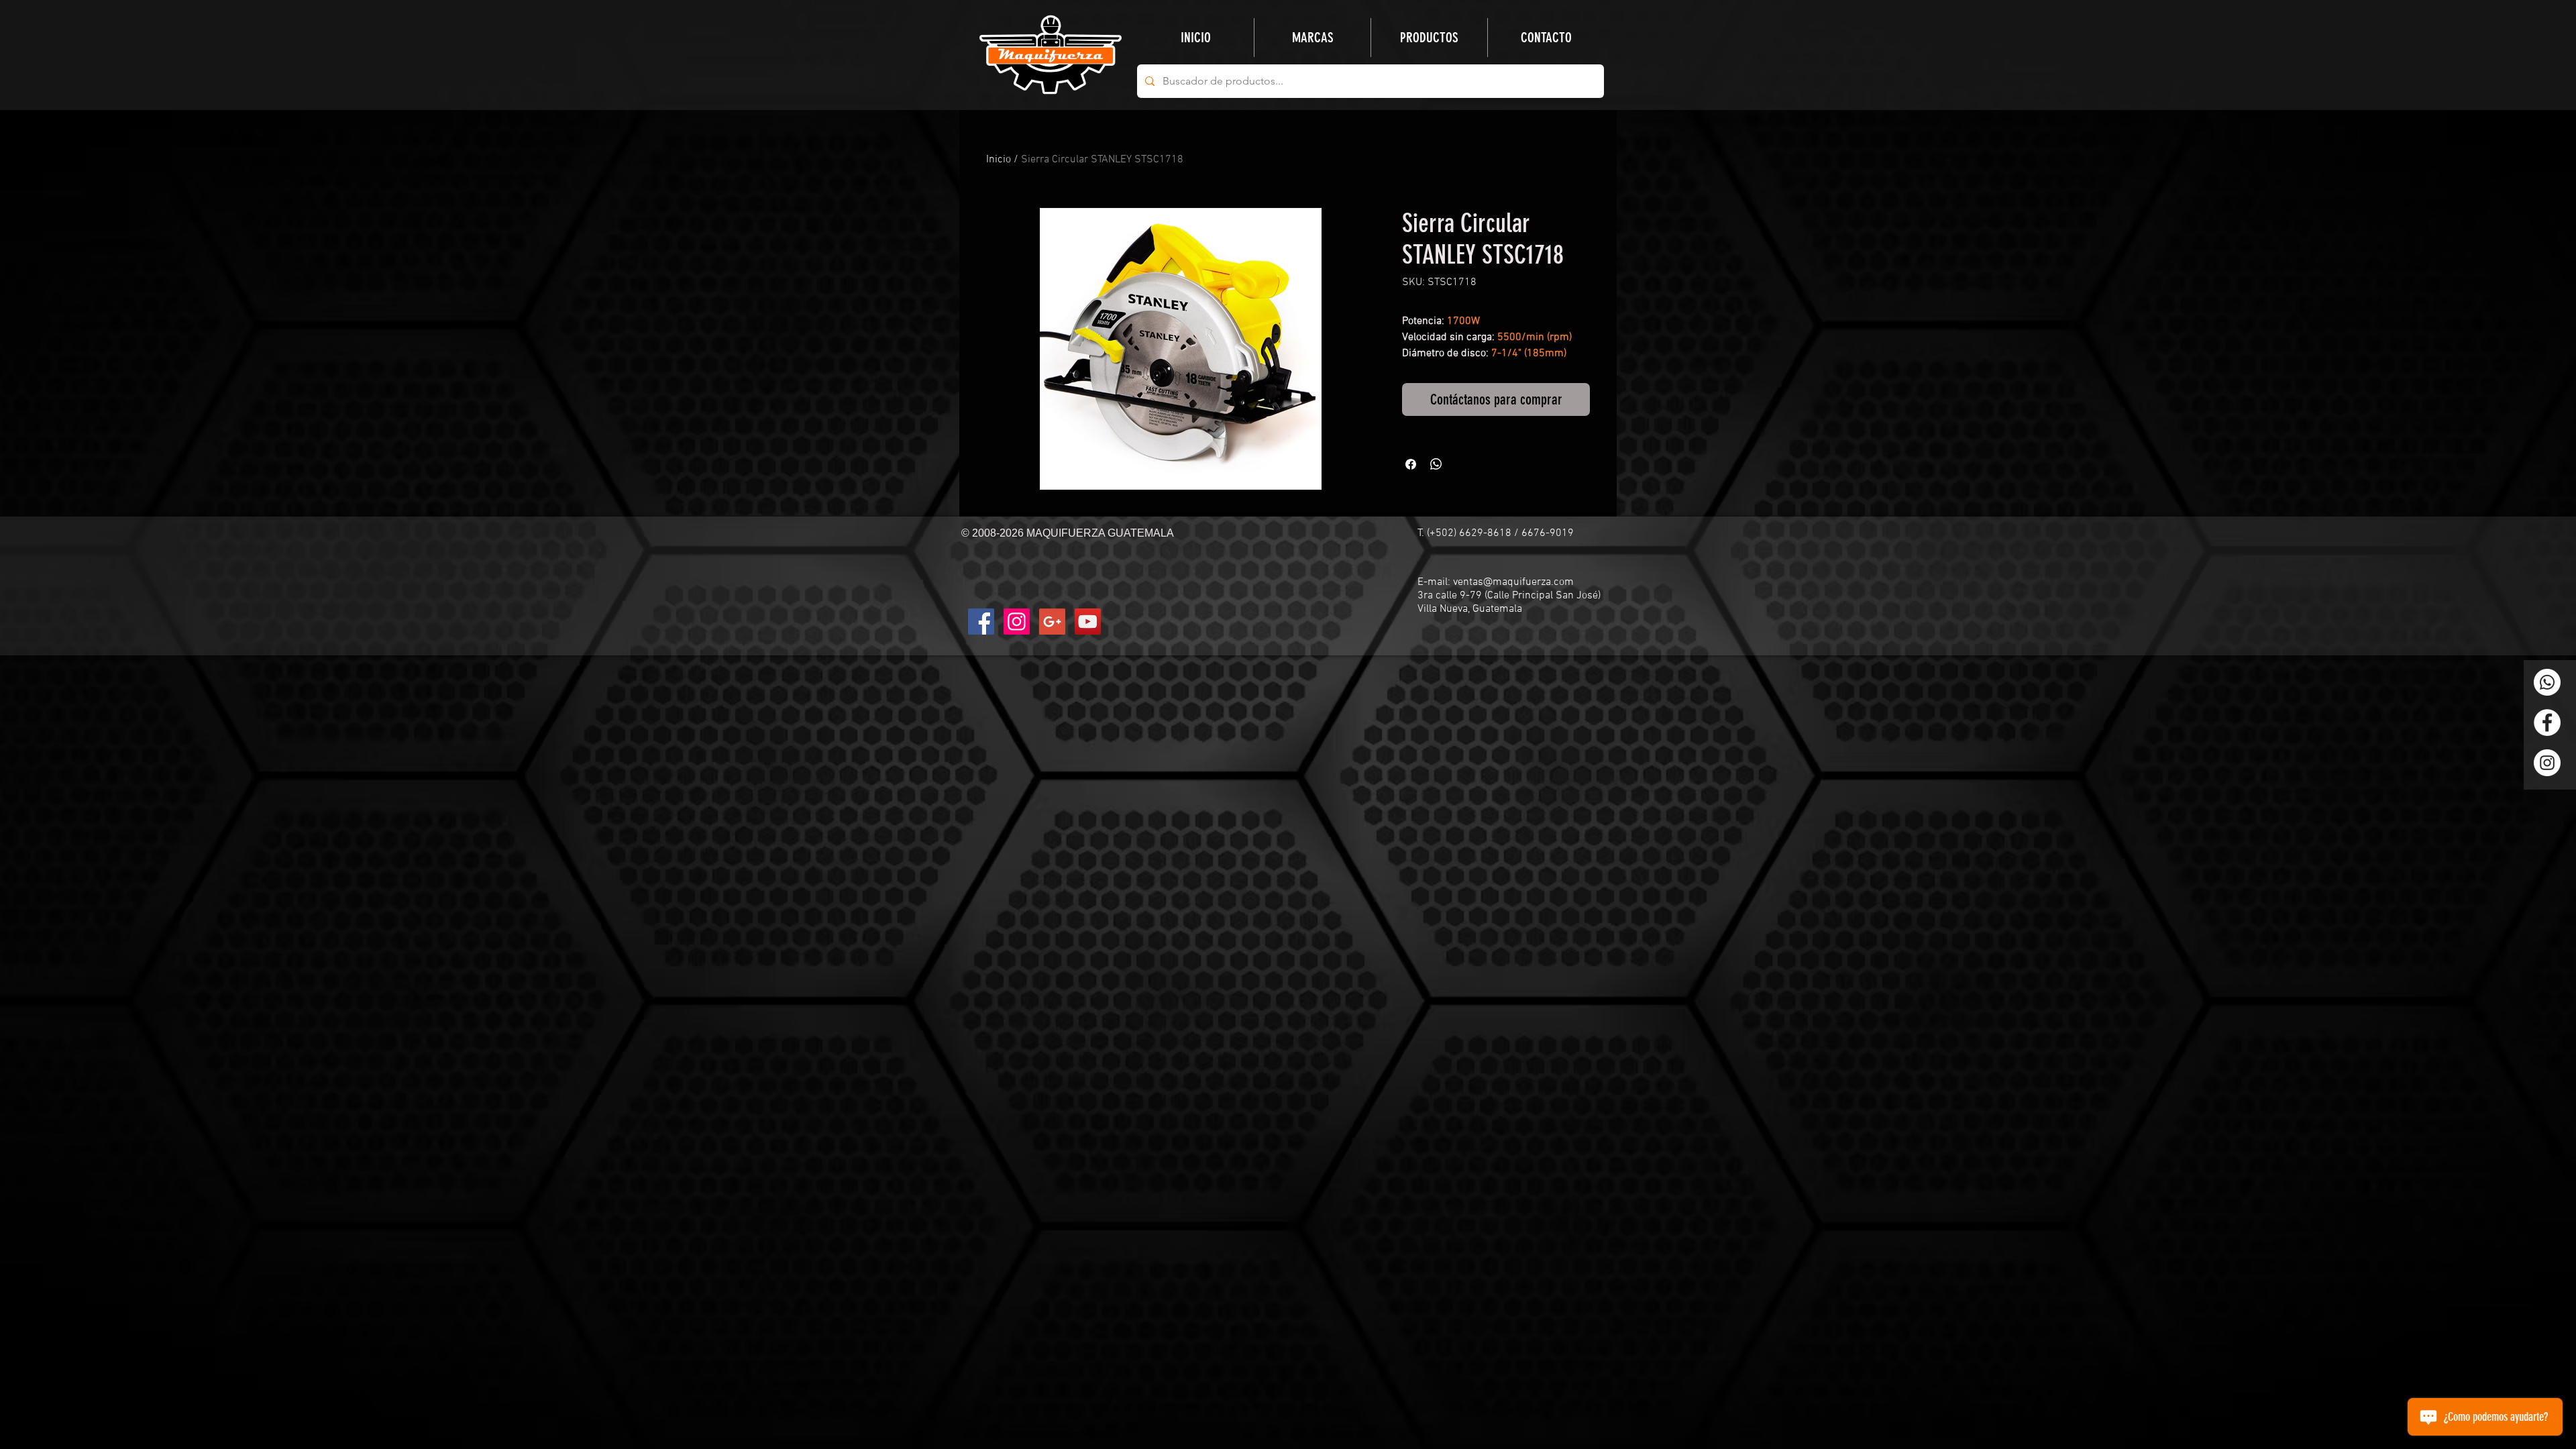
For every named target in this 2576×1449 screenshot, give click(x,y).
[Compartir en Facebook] (1411, 464)
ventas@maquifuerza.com (1513, 582)
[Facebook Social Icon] (981, 622)
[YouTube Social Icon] (1088, 622)
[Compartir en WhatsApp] (1436, 464)
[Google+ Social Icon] (1052, 622)
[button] (1429, 38)
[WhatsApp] (2547, 682)
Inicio (999, 160)
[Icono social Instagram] (1017, 622)
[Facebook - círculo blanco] (2547, 722)
